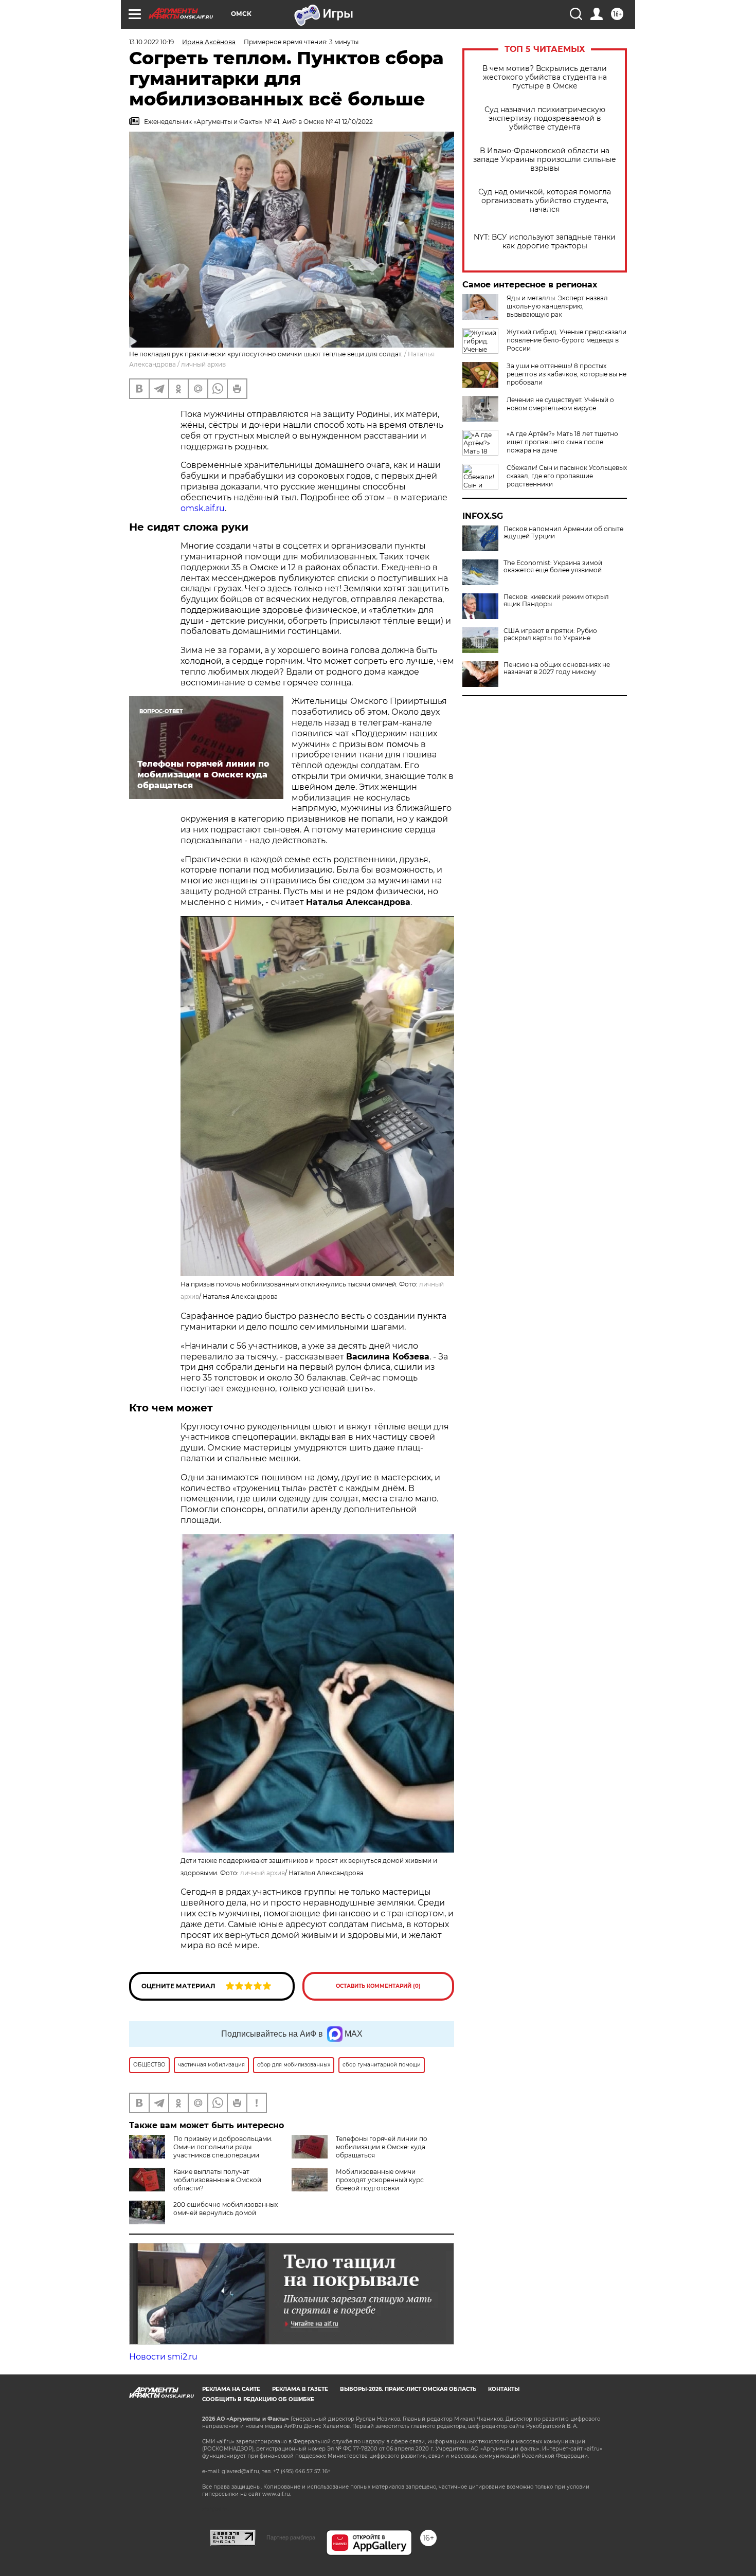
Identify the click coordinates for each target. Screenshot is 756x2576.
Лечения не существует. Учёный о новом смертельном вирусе (560, 404)
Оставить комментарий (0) (378, 1986)
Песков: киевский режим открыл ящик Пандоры (556, 601)
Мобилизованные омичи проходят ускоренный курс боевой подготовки (380, 2180)
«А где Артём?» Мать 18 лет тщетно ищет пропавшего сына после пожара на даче (562, 442)
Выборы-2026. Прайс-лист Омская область (408, 2389)
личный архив (263, 1873)
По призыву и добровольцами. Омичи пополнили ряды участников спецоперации (223, 2147)
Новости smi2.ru (163, 2357)
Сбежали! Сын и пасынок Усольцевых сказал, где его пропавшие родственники (567, 476)
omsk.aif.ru (203, 508)
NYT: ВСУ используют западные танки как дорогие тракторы (545, 242)
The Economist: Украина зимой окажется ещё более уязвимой (553, 567)
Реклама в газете (300, 2389)
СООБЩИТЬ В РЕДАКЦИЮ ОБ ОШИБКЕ (258, 2399)
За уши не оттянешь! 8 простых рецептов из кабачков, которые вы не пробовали (566, 374)
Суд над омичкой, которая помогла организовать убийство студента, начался (545, 201)
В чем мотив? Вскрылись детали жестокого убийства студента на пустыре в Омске (545, 77)
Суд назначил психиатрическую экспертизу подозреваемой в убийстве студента (545, 119)
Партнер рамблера (291, 2537)
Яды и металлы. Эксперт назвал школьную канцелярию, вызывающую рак (557, 306)
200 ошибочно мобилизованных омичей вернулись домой (226, 2209)
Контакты (504, 2389)
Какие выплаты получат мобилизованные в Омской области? (217, 2180)
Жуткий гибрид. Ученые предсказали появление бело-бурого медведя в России (566, 340)
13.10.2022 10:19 (151, 42)
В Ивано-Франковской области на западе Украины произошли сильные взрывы (545, 160)
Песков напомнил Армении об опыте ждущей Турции (563, 533)
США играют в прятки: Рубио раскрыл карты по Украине (550, 634)
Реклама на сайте (231, 2389)
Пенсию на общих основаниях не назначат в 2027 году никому (557, 668)
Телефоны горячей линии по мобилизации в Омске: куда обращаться (382, 2147)
